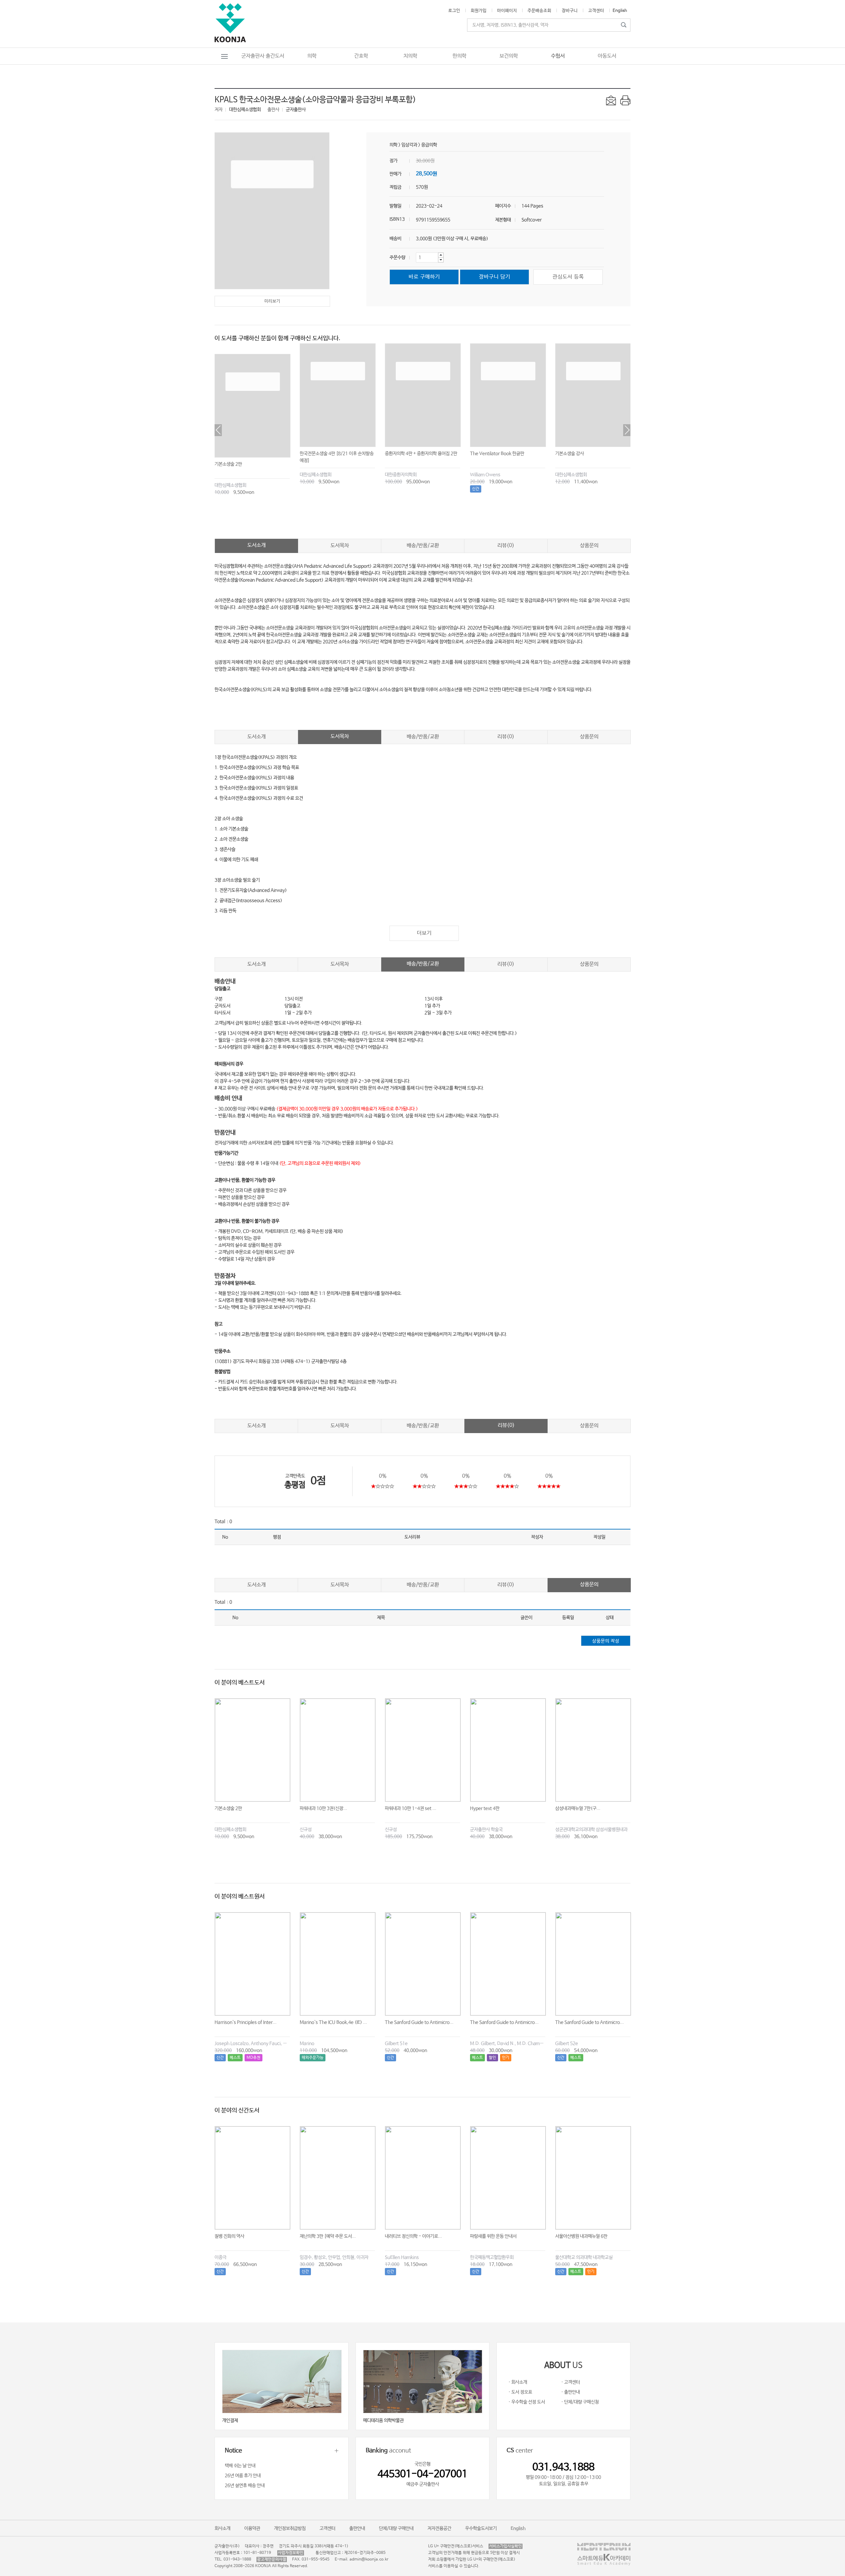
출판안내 (357, 2528)
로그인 (454, 11)
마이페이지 (507, 11)
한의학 (459, 56)
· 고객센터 (571, 2382)
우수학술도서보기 (481, 2528)
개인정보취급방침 (290, 2528)
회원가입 (479, 11)
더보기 (424, 933)
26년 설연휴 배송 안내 (245, 2486)
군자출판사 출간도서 (263, 56)
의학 (312, 56)
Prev (218, 430)
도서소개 (256, 545)
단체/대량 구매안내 (396, 2528)
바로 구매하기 (424, 277)
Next (627, 430)
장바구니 (570, 11)
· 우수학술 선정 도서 (527, 2402)
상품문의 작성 (606, 1641)
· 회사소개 (518, 2382)
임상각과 (409, 145)
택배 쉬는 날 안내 (240, 2466)
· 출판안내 (571, 2392)
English (620, 11)
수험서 (558, 56)
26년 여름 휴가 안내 (243, 2476)
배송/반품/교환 (423, 546)
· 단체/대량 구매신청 (580, 2402)
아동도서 (607, 56)
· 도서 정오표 (520, 2392)
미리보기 (272, 301)
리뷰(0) (506, 546)
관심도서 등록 (568, 277)
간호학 (361, 56)
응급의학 (429, 145)
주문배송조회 (539, 11)
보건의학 (509, 56)
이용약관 (252, 2528)
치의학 (410, 56)
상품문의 (589, 546)
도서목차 (340, 546)
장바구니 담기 (495, 277)
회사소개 (222, 2528)
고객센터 (596, 11)
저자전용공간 (439, 2528)
